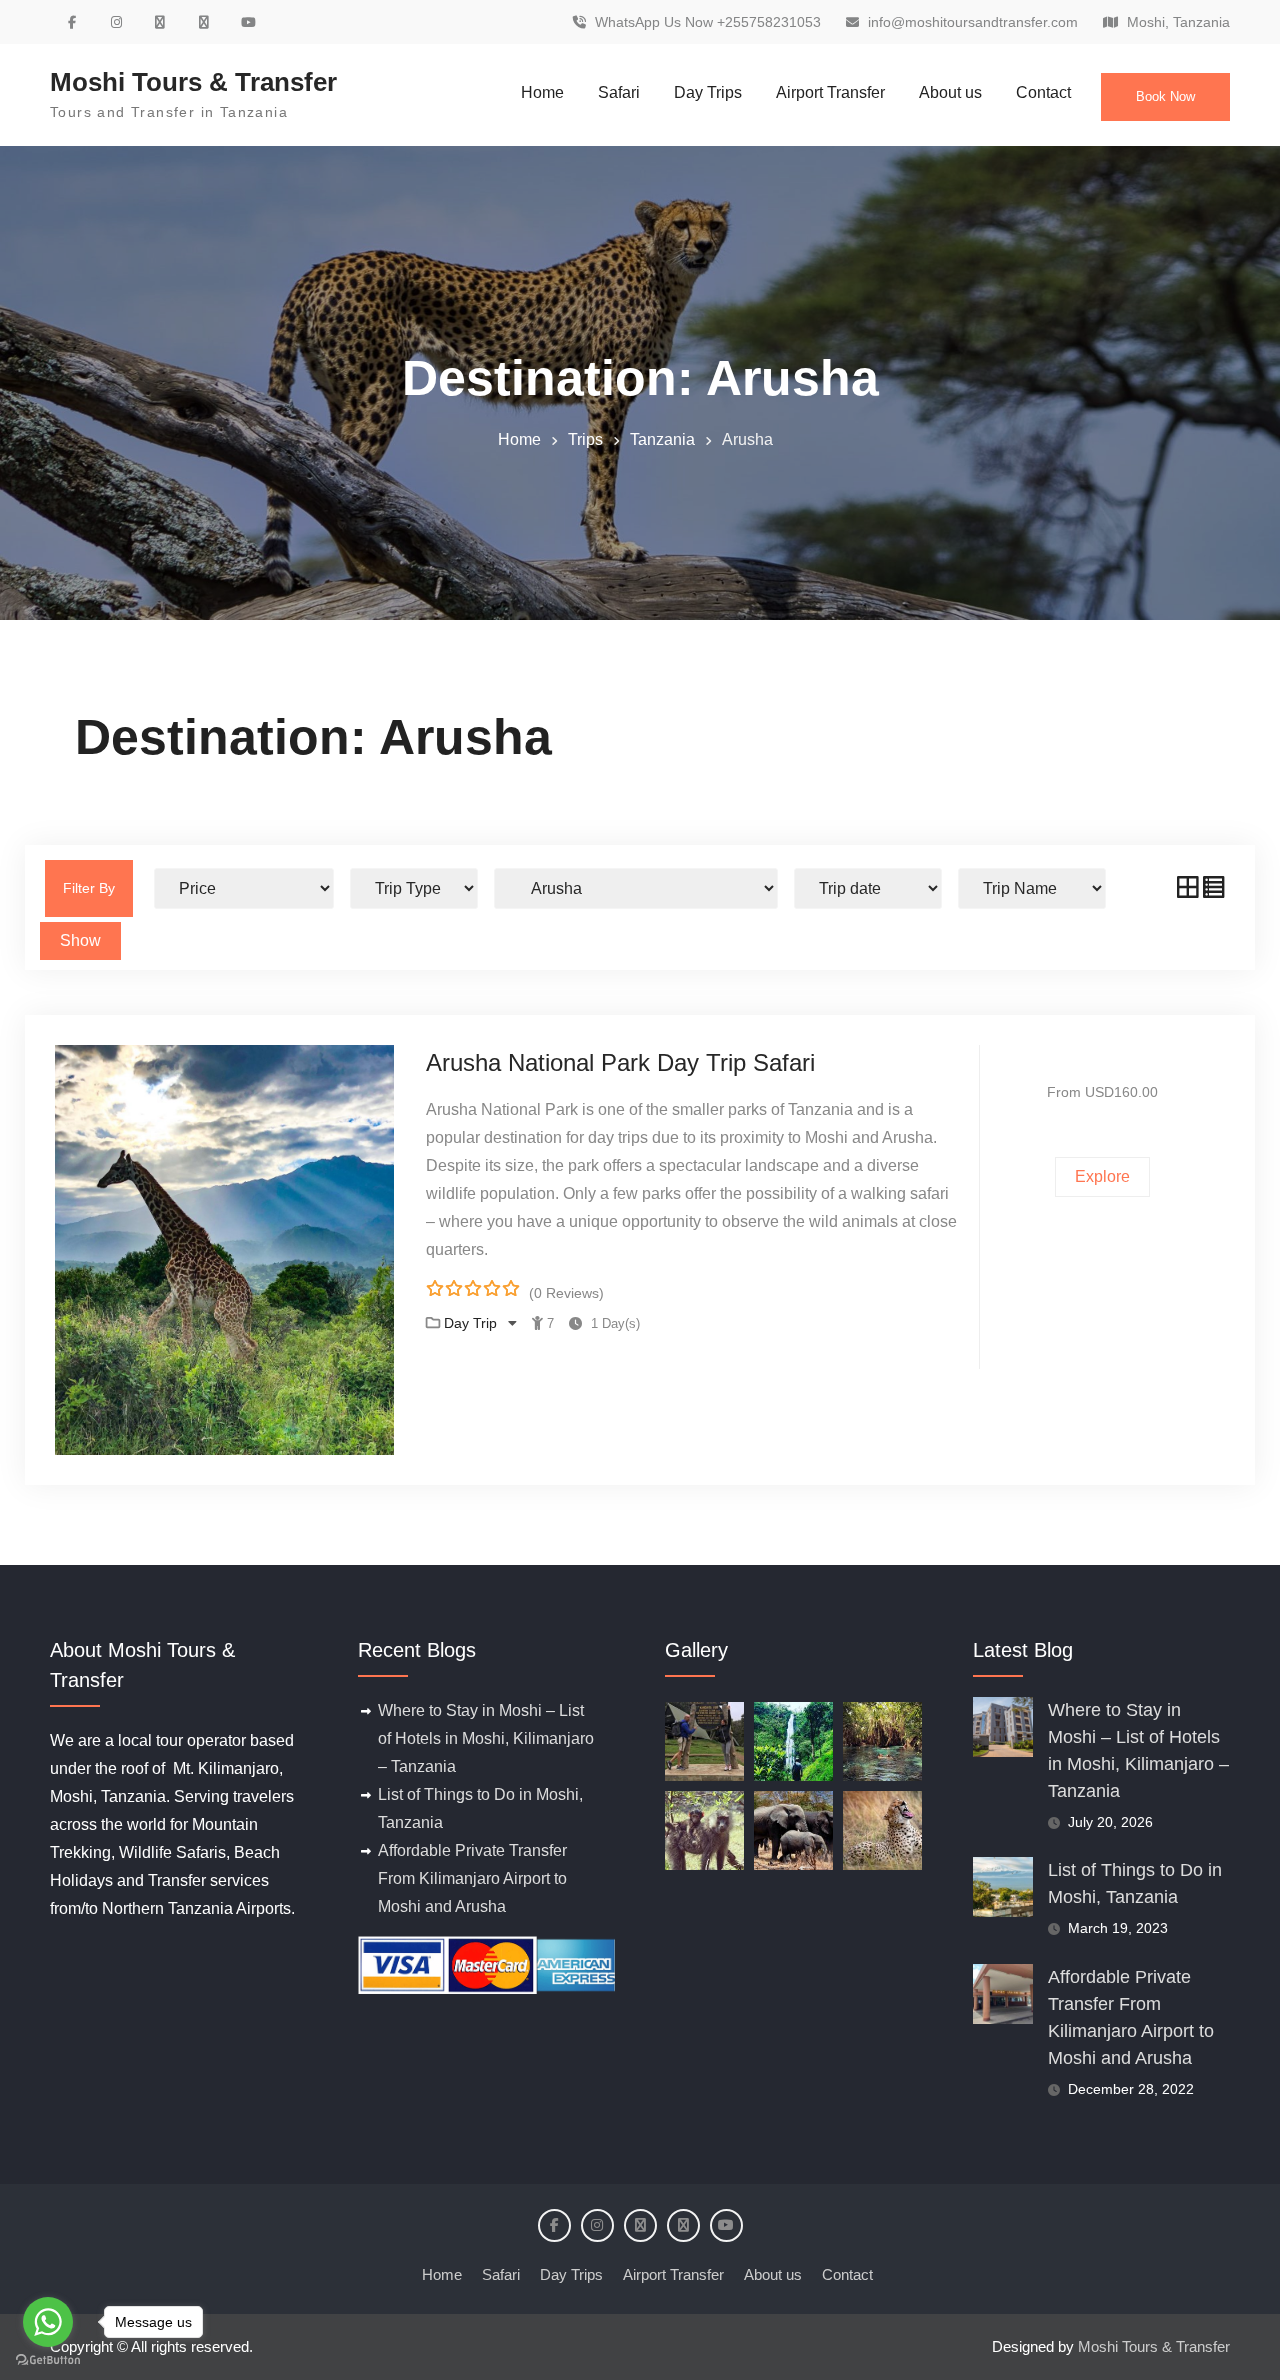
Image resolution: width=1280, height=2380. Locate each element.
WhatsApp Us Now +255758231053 (708, 22)
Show (80, 940)
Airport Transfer (830, 92)
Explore (1102, 1176)
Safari (619, 92)
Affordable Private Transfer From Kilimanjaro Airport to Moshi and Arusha (472, 1878)
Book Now (1165, 96)
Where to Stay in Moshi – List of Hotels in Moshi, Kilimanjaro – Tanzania (486, 1738)
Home (542, 92)
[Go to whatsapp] (48, 2322)
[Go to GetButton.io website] (48, 2360)
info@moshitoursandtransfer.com (973, 22)
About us (950, 92)
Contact (1043, 92)
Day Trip (472, 1323)
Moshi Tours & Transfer (193, 82)
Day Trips (708, 92)
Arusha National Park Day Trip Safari (620, 1062)
